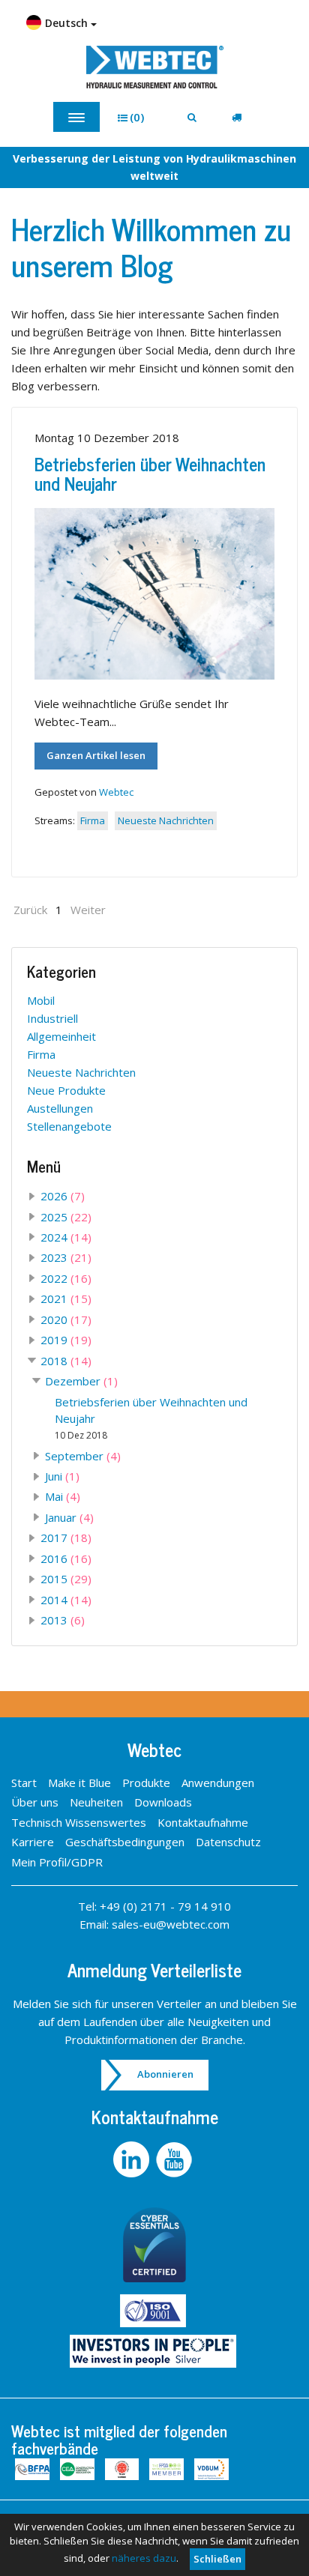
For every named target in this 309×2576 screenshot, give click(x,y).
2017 (66, 1538)
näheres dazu (144, 2558)
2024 (66, 1237)
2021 (66, 1298)
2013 (63, 1620)
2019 (66, 1340)
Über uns (35, 1802)
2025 (66, 1217)
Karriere (33, 1842)
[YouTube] (176, 2159)
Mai (63, 1496)
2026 (63, 1196)
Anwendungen (218, 1783)
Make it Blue (79, 1783)
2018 (66, 1361)
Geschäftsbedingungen (125, 1842)
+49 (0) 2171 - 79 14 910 (165, 1906)
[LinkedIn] (133, 2159)
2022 (66, 1278)
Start (24, 1783)
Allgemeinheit (61, 1036)
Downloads (163, 1802)
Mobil (41, 1000)
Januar (69, 1517)
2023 (66, 1257)
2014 (66, 1600)
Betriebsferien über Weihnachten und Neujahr (150, 473)
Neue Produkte (66, 1090)
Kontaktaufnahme (203, 1822)
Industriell (52, 1018)
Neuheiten (96, 1802)
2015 (66, 1579)
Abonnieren (165, 2074)
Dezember (81, 1381)
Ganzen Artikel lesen (96, 755)
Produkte (146, 1783)
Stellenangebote (69, 1126)
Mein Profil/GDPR (57, 1862)
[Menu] (76, 117)
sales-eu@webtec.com (171, 1924)
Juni (62, 1476)
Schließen (217, 2559)
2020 (66, 1319)
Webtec (116, 792)
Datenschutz (228, 1842)
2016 (66, 1558)
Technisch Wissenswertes (79, 1822)
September (83, 1456)
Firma (93, 820)
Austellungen (60, 1108)
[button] (136, 117)
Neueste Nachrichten (166, 820)
